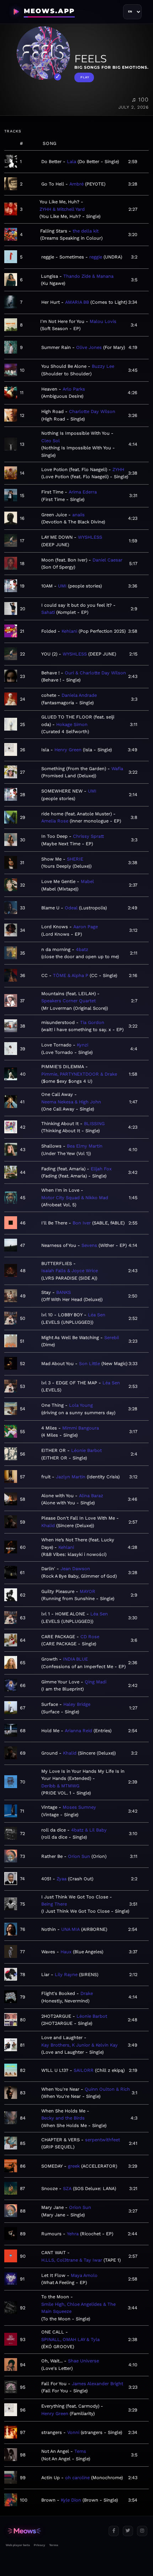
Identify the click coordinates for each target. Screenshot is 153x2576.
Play (85, 77)
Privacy (39, 2545)
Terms (54, 2545)
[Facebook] (114, 2531)
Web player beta (18, 2545)
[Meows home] (54, 2531)
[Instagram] (142, 2531)
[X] (128, 2531)
